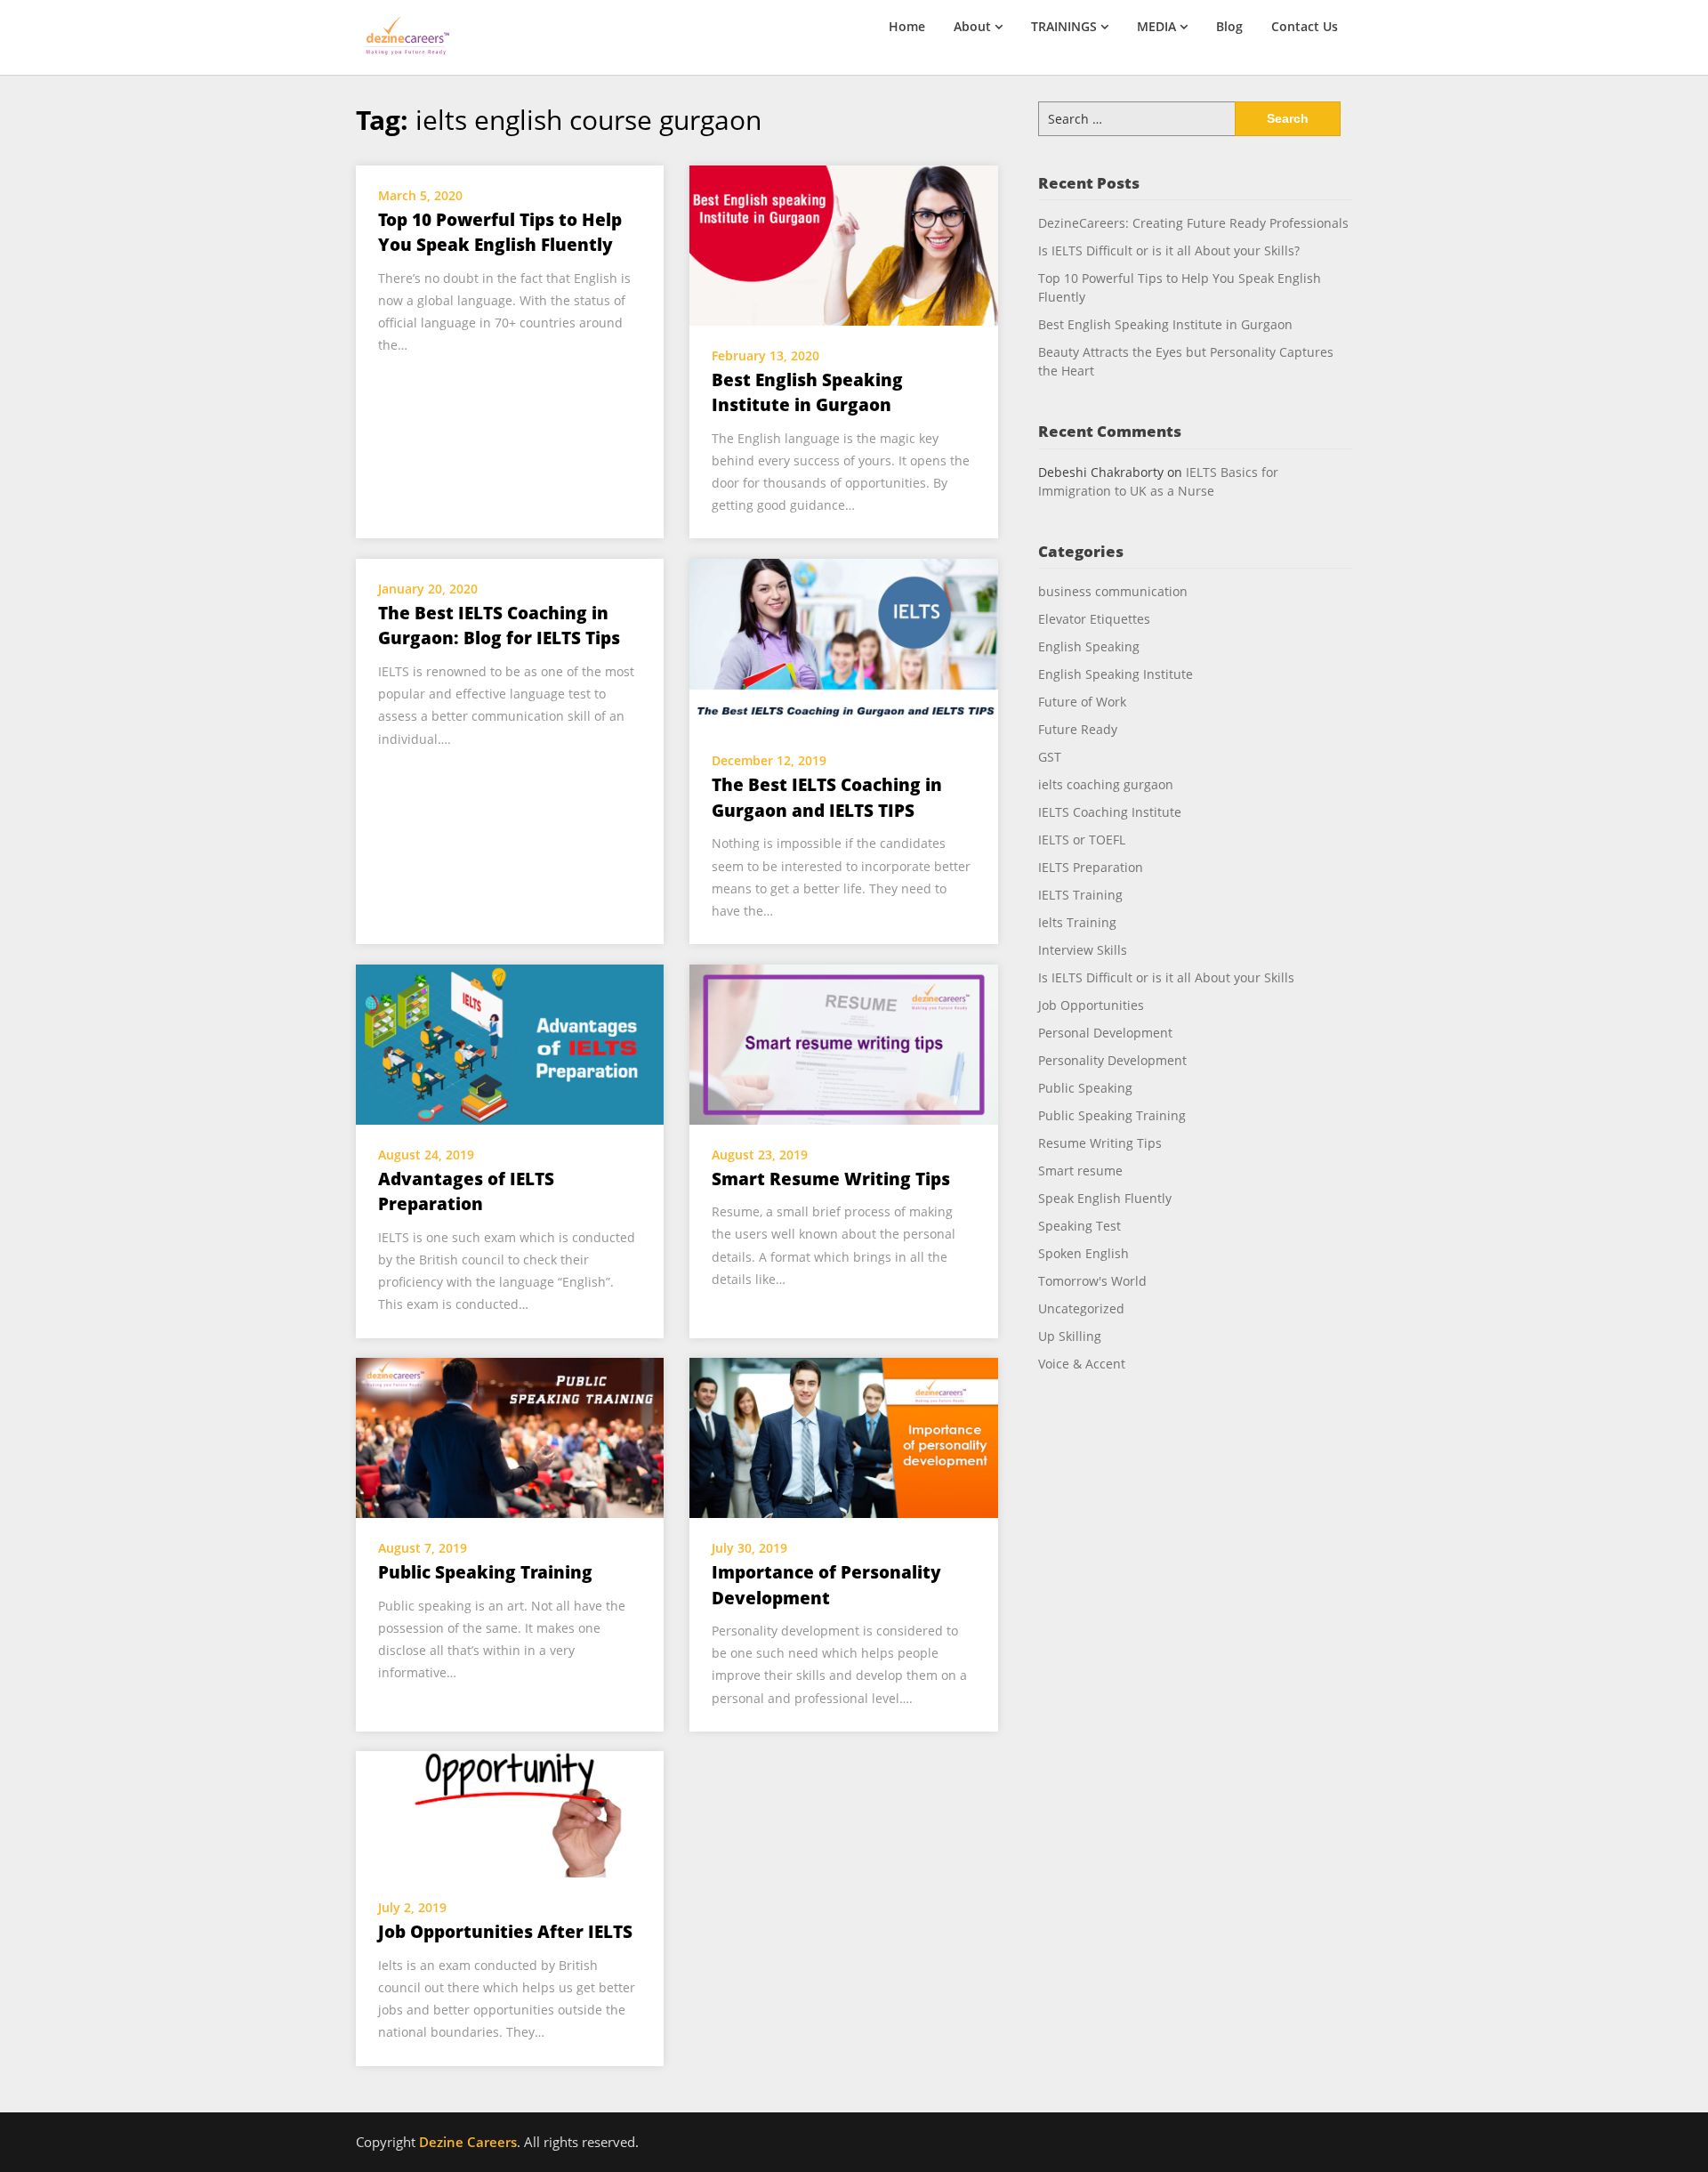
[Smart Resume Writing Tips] (843, 1043)
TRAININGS (1064, 26)
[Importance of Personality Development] (843, 1436)
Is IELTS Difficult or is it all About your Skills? (1169, 250)
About (972, 26)
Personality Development (1112, 1060)
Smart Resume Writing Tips (831, 1179)
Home (907, 26)
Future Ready (1078, 729)
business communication (1113, 591)
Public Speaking (1085, 1088)
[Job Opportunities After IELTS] (510, 1813)
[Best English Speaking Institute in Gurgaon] (843, 244)
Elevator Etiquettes (1094, 619)
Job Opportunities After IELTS (505, 1932)
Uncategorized (1081, 1308)
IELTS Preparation (1091, 867)
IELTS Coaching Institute (1110, 812)
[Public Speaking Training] (510, 1436)
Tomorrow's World (1092, 1281)
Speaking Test (1080, 1226)
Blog (1229, 26)
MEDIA (1156, 26)
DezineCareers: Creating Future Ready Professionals (1193, 223)
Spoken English (1084, 1253)
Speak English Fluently (1105, 1198)
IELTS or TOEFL (1082, 840)
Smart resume (1080, 1171)
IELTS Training (1080, 895)
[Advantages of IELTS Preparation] (510, 1043)
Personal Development (1105, 1033)
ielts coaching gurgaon (1106, 784)
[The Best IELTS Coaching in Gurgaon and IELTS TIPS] (843, 643)
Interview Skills (1083, 950)
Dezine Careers (468, 2142)
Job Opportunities (1091, 1005)
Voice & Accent (1082, 1364)
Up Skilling (1070, 1336)
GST (1050, 757)
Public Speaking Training (485, 1572)
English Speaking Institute (1116, 674)
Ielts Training (1077, 922)
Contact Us (1305, 26)
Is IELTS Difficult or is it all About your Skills (1166, 977)
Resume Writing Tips (1100, 1143)
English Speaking (1089, 646)
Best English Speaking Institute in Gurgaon (1165, 324)
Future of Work (1082, 702)
